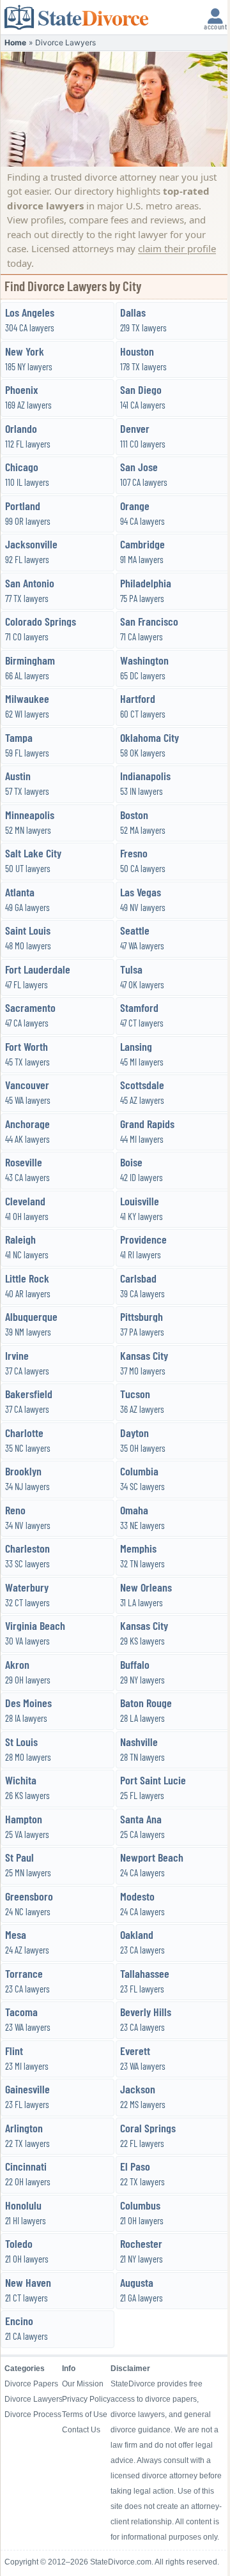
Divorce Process (33, 2414)
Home (15, 42)
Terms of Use (85, 2414)
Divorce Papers (31, 2384)
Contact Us (81, 2430)
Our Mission (83, 2384)
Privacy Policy (86, 2399)
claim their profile (177, 248)
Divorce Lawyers (33, 2399)
